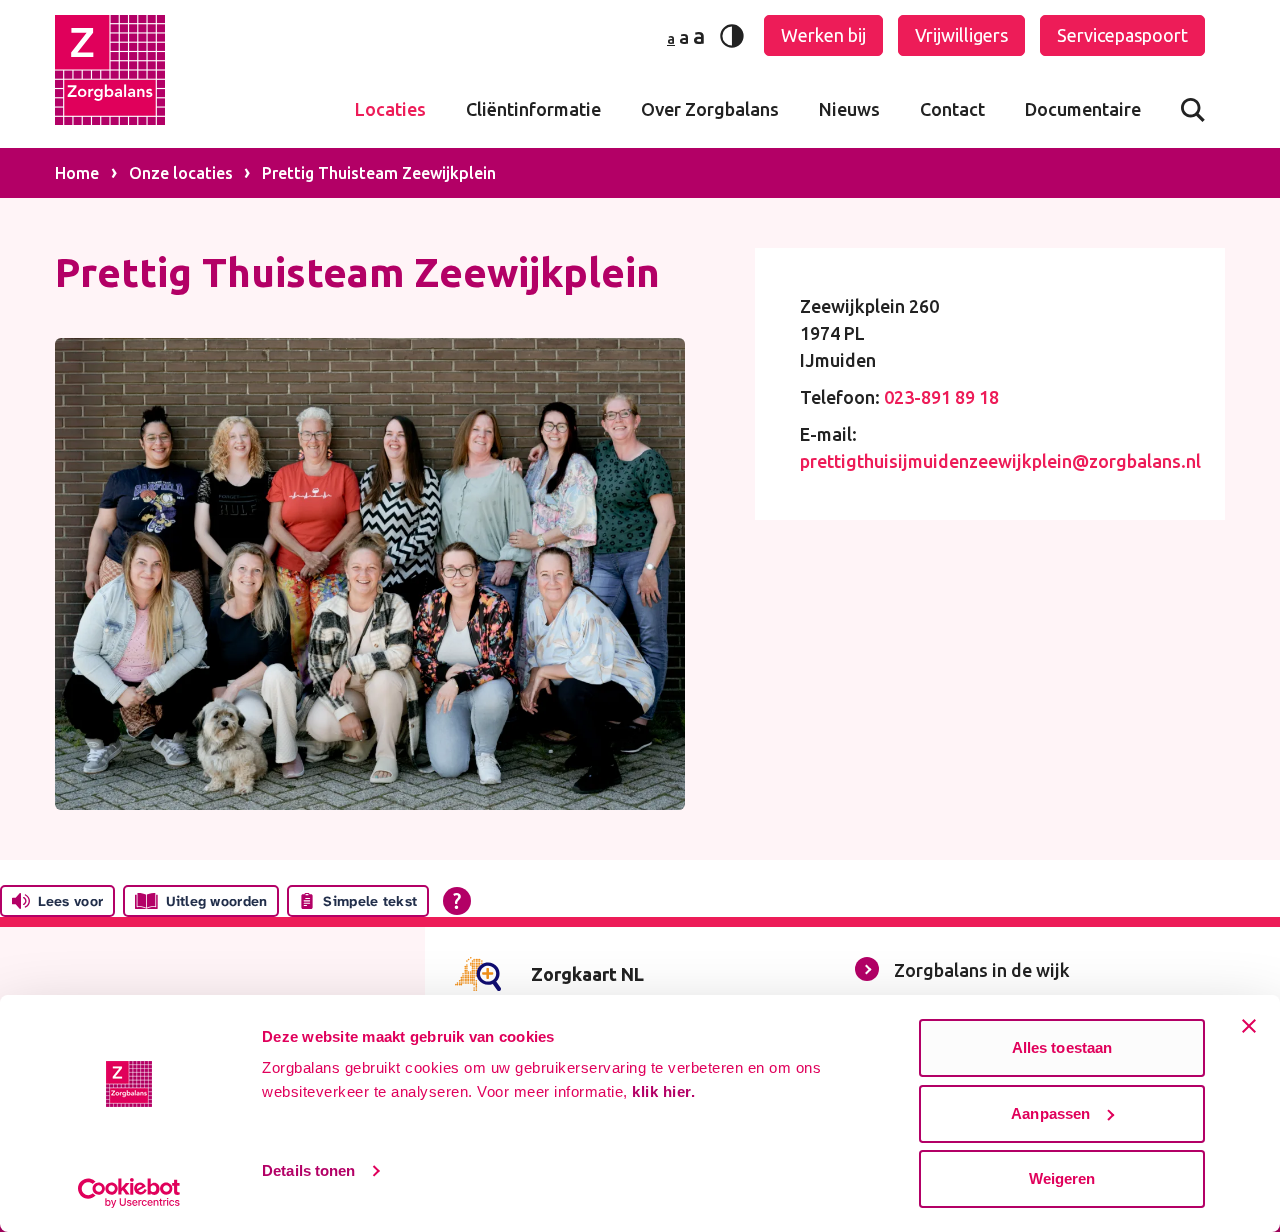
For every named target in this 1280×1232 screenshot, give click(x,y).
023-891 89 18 (941, 397)
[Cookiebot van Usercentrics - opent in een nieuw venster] (129, 1193)
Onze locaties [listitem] (179, 173)
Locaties (390, 109)
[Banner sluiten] (1249, 1026)
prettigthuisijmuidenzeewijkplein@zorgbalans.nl (1000, 461)
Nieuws (849, 109)
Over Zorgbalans (710, 109)
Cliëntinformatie (533, 109)
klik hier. (663, 1091)
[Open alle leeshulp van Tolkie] (457, 901)
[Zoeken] (1193, 109)
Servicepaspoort (1122, 35)
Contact (952, 109)
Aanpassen (1050, 1113)
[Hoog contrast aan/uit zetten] (732, 36)
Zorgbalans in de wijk (982, 970)
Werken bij (823, 35)
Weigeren (1062, 1178)
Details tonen (308, 1170)
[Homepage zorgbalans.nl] (110, 74)
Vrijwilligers (961, 35)
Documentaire (1083, 109)
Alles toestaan (1062, 1047)
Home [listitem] (79, 173)
